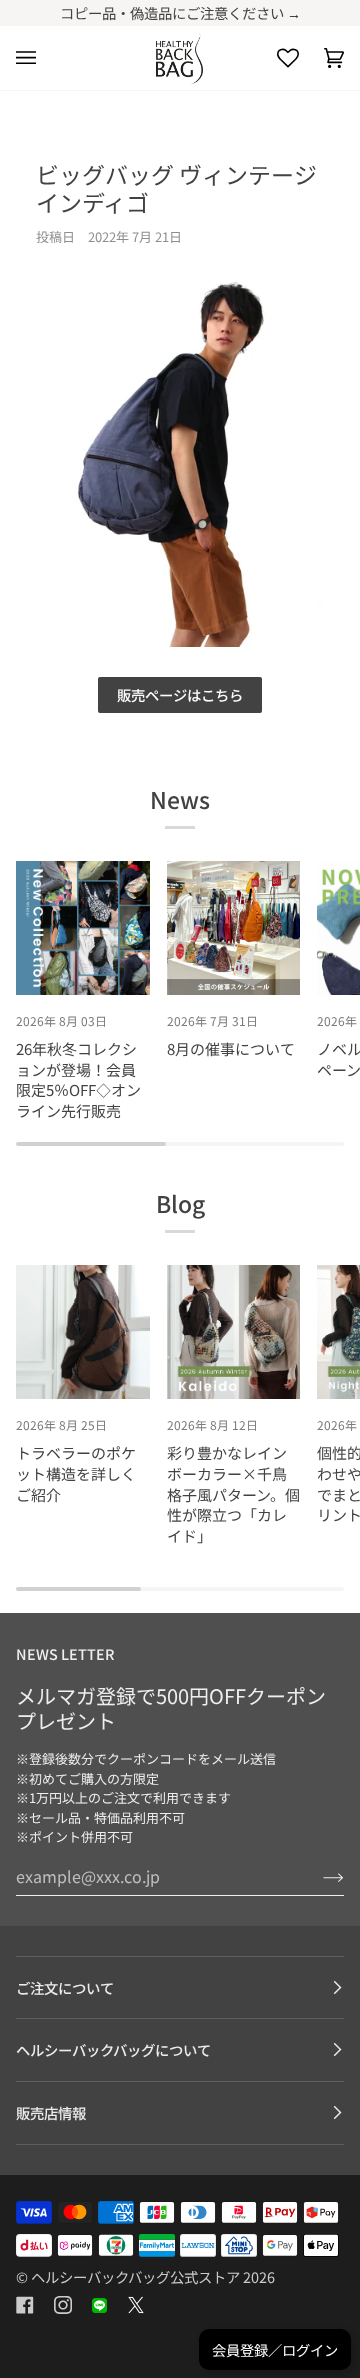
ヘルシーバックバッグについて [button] (113, 2049)
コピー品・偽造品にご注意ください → (180, 12)
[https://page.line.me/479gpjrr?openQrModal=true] (99, 2305)
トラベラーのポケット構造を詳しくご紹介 (76, 1473)
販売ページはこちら (180, 694)
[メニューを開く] (38, 58)
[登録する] (317, 1876)
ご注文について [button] (65, 1987)
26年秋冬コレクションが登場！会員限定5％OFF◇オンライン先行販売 (78, 1079)
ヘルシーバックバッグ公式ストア (135, 2276)
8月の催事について (231, 1048)
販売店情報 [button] (51, 2112)
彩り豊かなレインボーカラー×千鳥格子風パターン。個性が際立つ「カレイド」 (233, 1494)
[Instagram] (63, 2305)
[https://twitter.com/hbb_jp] (136, 2305)
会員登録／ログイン (275, 2349)
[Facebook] (25, 2305)
